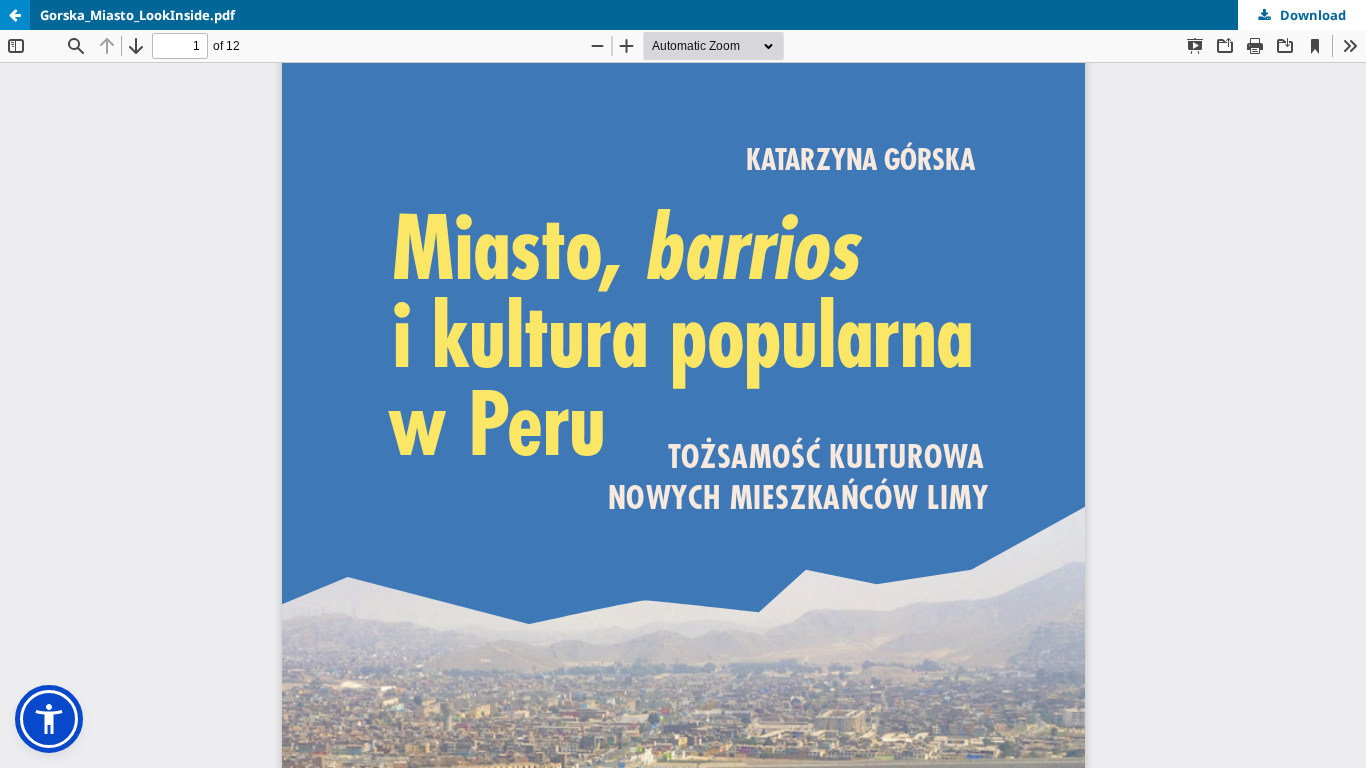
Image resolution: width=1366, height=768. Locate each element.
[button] (49, 719)
